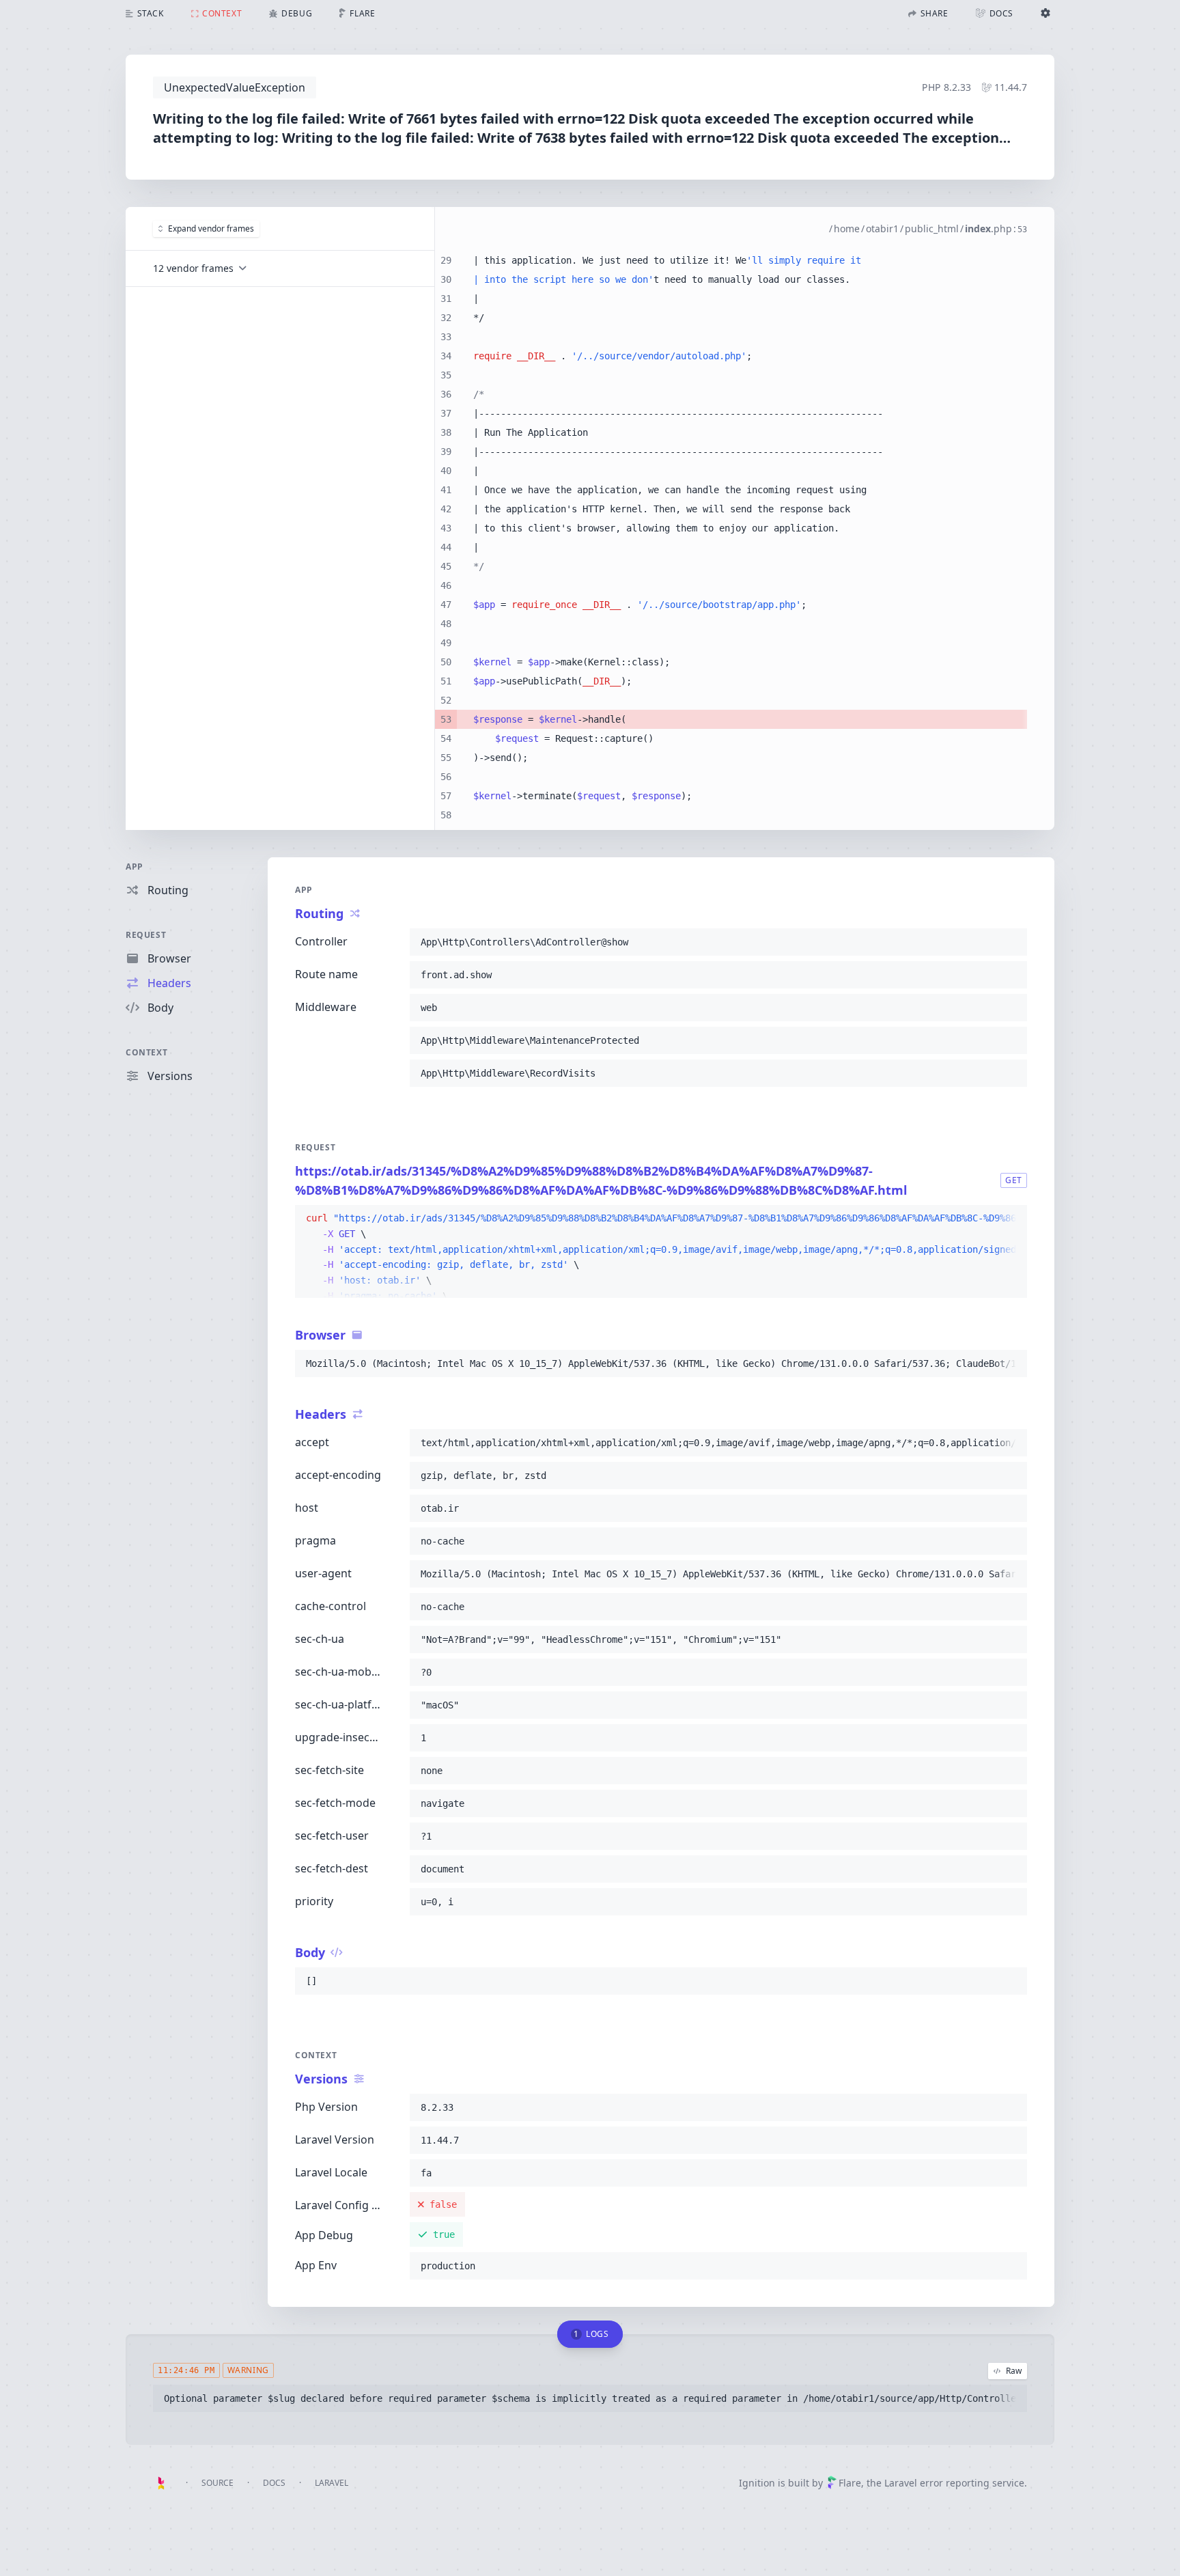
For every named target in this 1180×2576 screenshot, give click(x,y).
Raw (1014, 2371)
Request (146, 935)
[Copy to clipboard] (1011, 942)
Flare (850, 2483)
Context (146, 1052)
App (135, 867)
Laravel (332, 2483)
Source (217, 2483)
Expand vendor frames (211, 228)
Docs (274, 2483)
